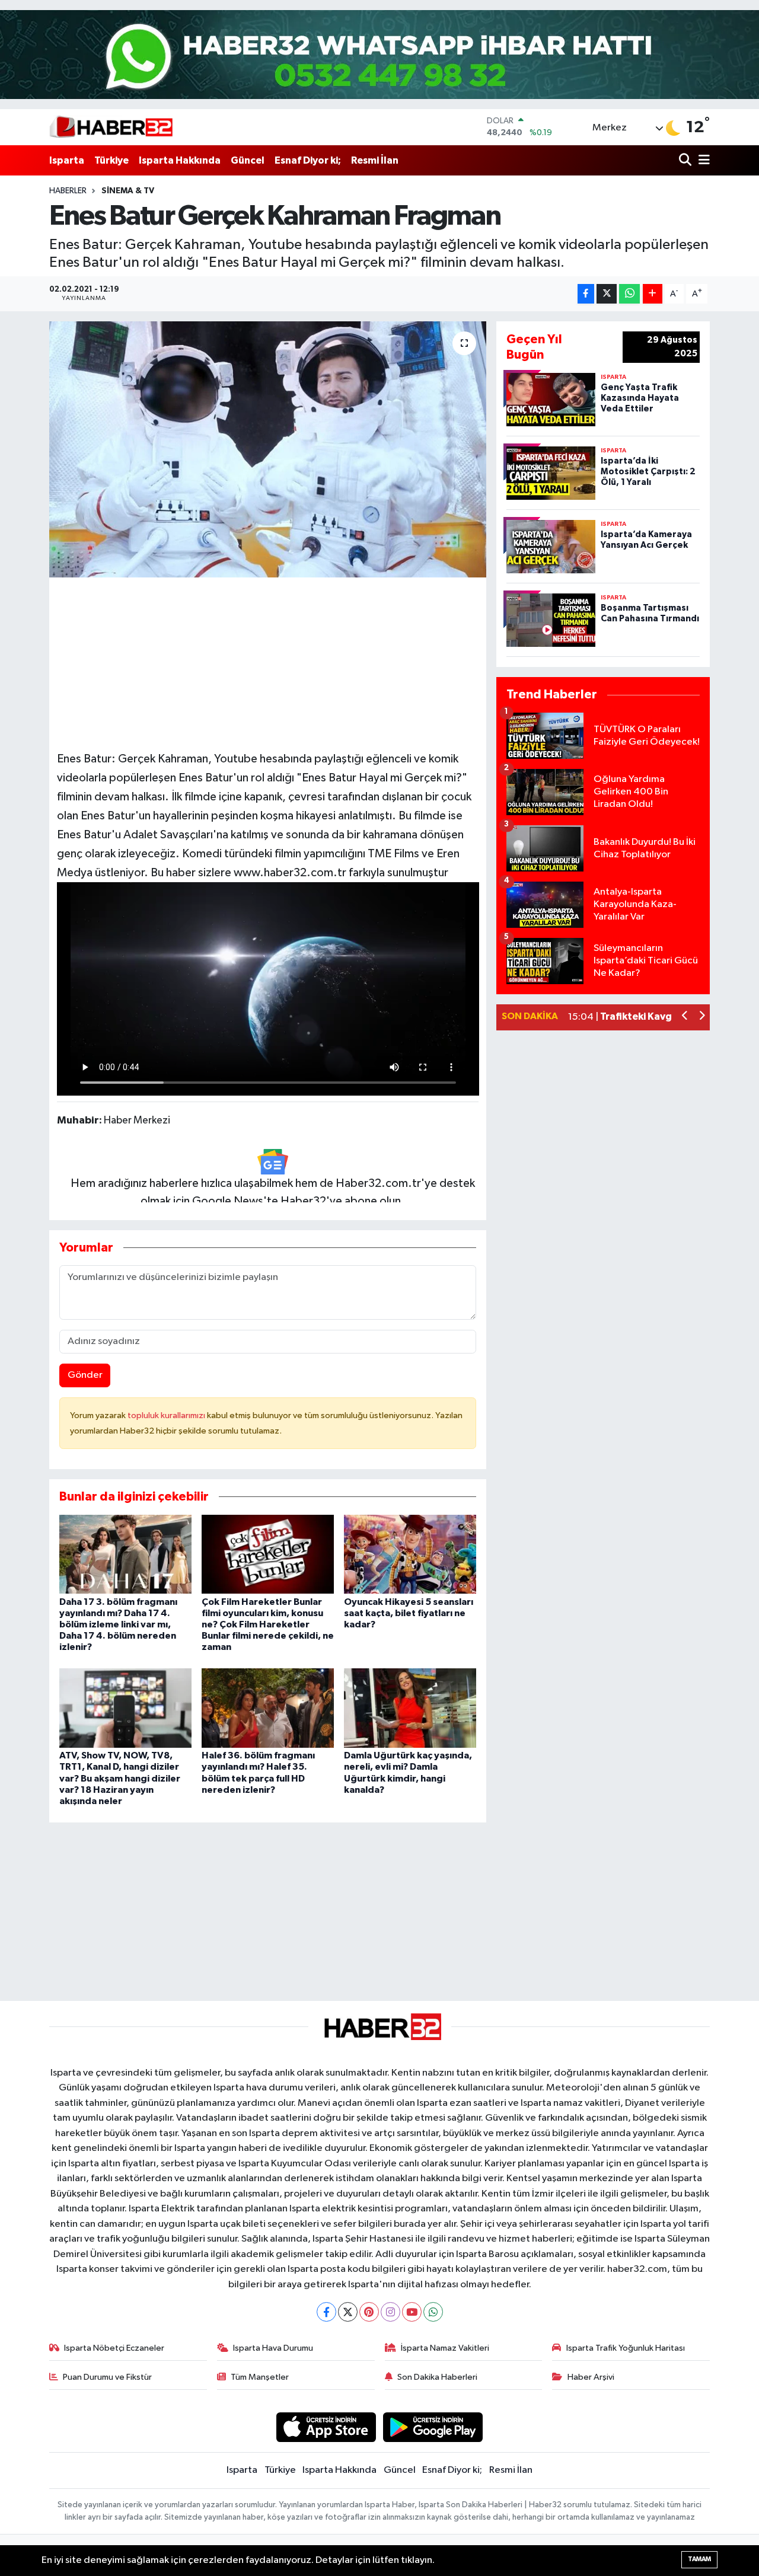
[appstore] (326, 2427)
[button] (685, 1017)
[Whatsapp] (433, 2312)
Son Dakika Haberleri (437, 2377)
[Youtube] (412, 2312)
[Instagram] (390, 2312)
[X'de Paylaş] (607, 294)
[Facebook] (326, 2312)
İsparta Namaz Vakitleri (445, 2348)
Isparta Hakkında (180, 160)
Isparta (67, 160)
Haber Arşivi (591, 2377)
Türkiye (111, 160)
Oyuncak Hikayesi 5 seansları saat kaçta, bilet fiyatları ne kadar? (409, 1613)
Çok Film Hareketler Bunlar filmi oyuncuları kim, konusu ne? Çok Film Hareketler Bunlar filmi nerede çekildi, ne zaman (268, 1625)
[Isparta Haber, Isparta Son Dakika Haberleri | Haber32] (111, 127)
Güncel (248, 160)
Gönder (85, 1375)
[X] (348, 2312)
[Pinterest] (369, 2312)
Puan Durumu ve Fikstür (107, 2377)
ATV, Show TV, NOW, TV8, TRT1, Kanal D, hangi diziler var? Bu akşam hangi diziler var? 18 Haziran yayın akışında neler (120, 1778)
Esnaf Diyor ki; (308, 160)
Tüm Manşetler (260, 2377)
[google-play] (433, 2427)
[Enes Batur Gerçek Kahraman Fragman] (268, 449)
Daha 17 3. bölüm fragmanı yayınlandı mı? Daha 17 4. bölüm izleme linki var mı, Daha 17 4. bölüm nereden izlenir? (118, 1625)
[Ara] (686, 160)
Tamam (699, 2559)
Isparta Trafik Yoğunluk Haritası (626, 2348)
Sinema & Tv (128, 191)
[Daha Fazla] (653, 294)
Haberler (68, 191)
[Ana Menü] (702, 160)
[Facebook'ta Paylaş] (586, 294)
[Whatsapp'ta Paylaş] (629, 294)
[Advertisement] (267, 659)
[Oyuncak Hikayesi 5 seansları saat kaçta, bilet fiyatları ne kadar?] (410, 1554)
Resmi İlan (375, 160)
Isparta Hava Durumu (273, 2348)
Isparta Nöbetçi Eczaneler (114, 2348)
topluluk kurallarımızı (167, 1415)
